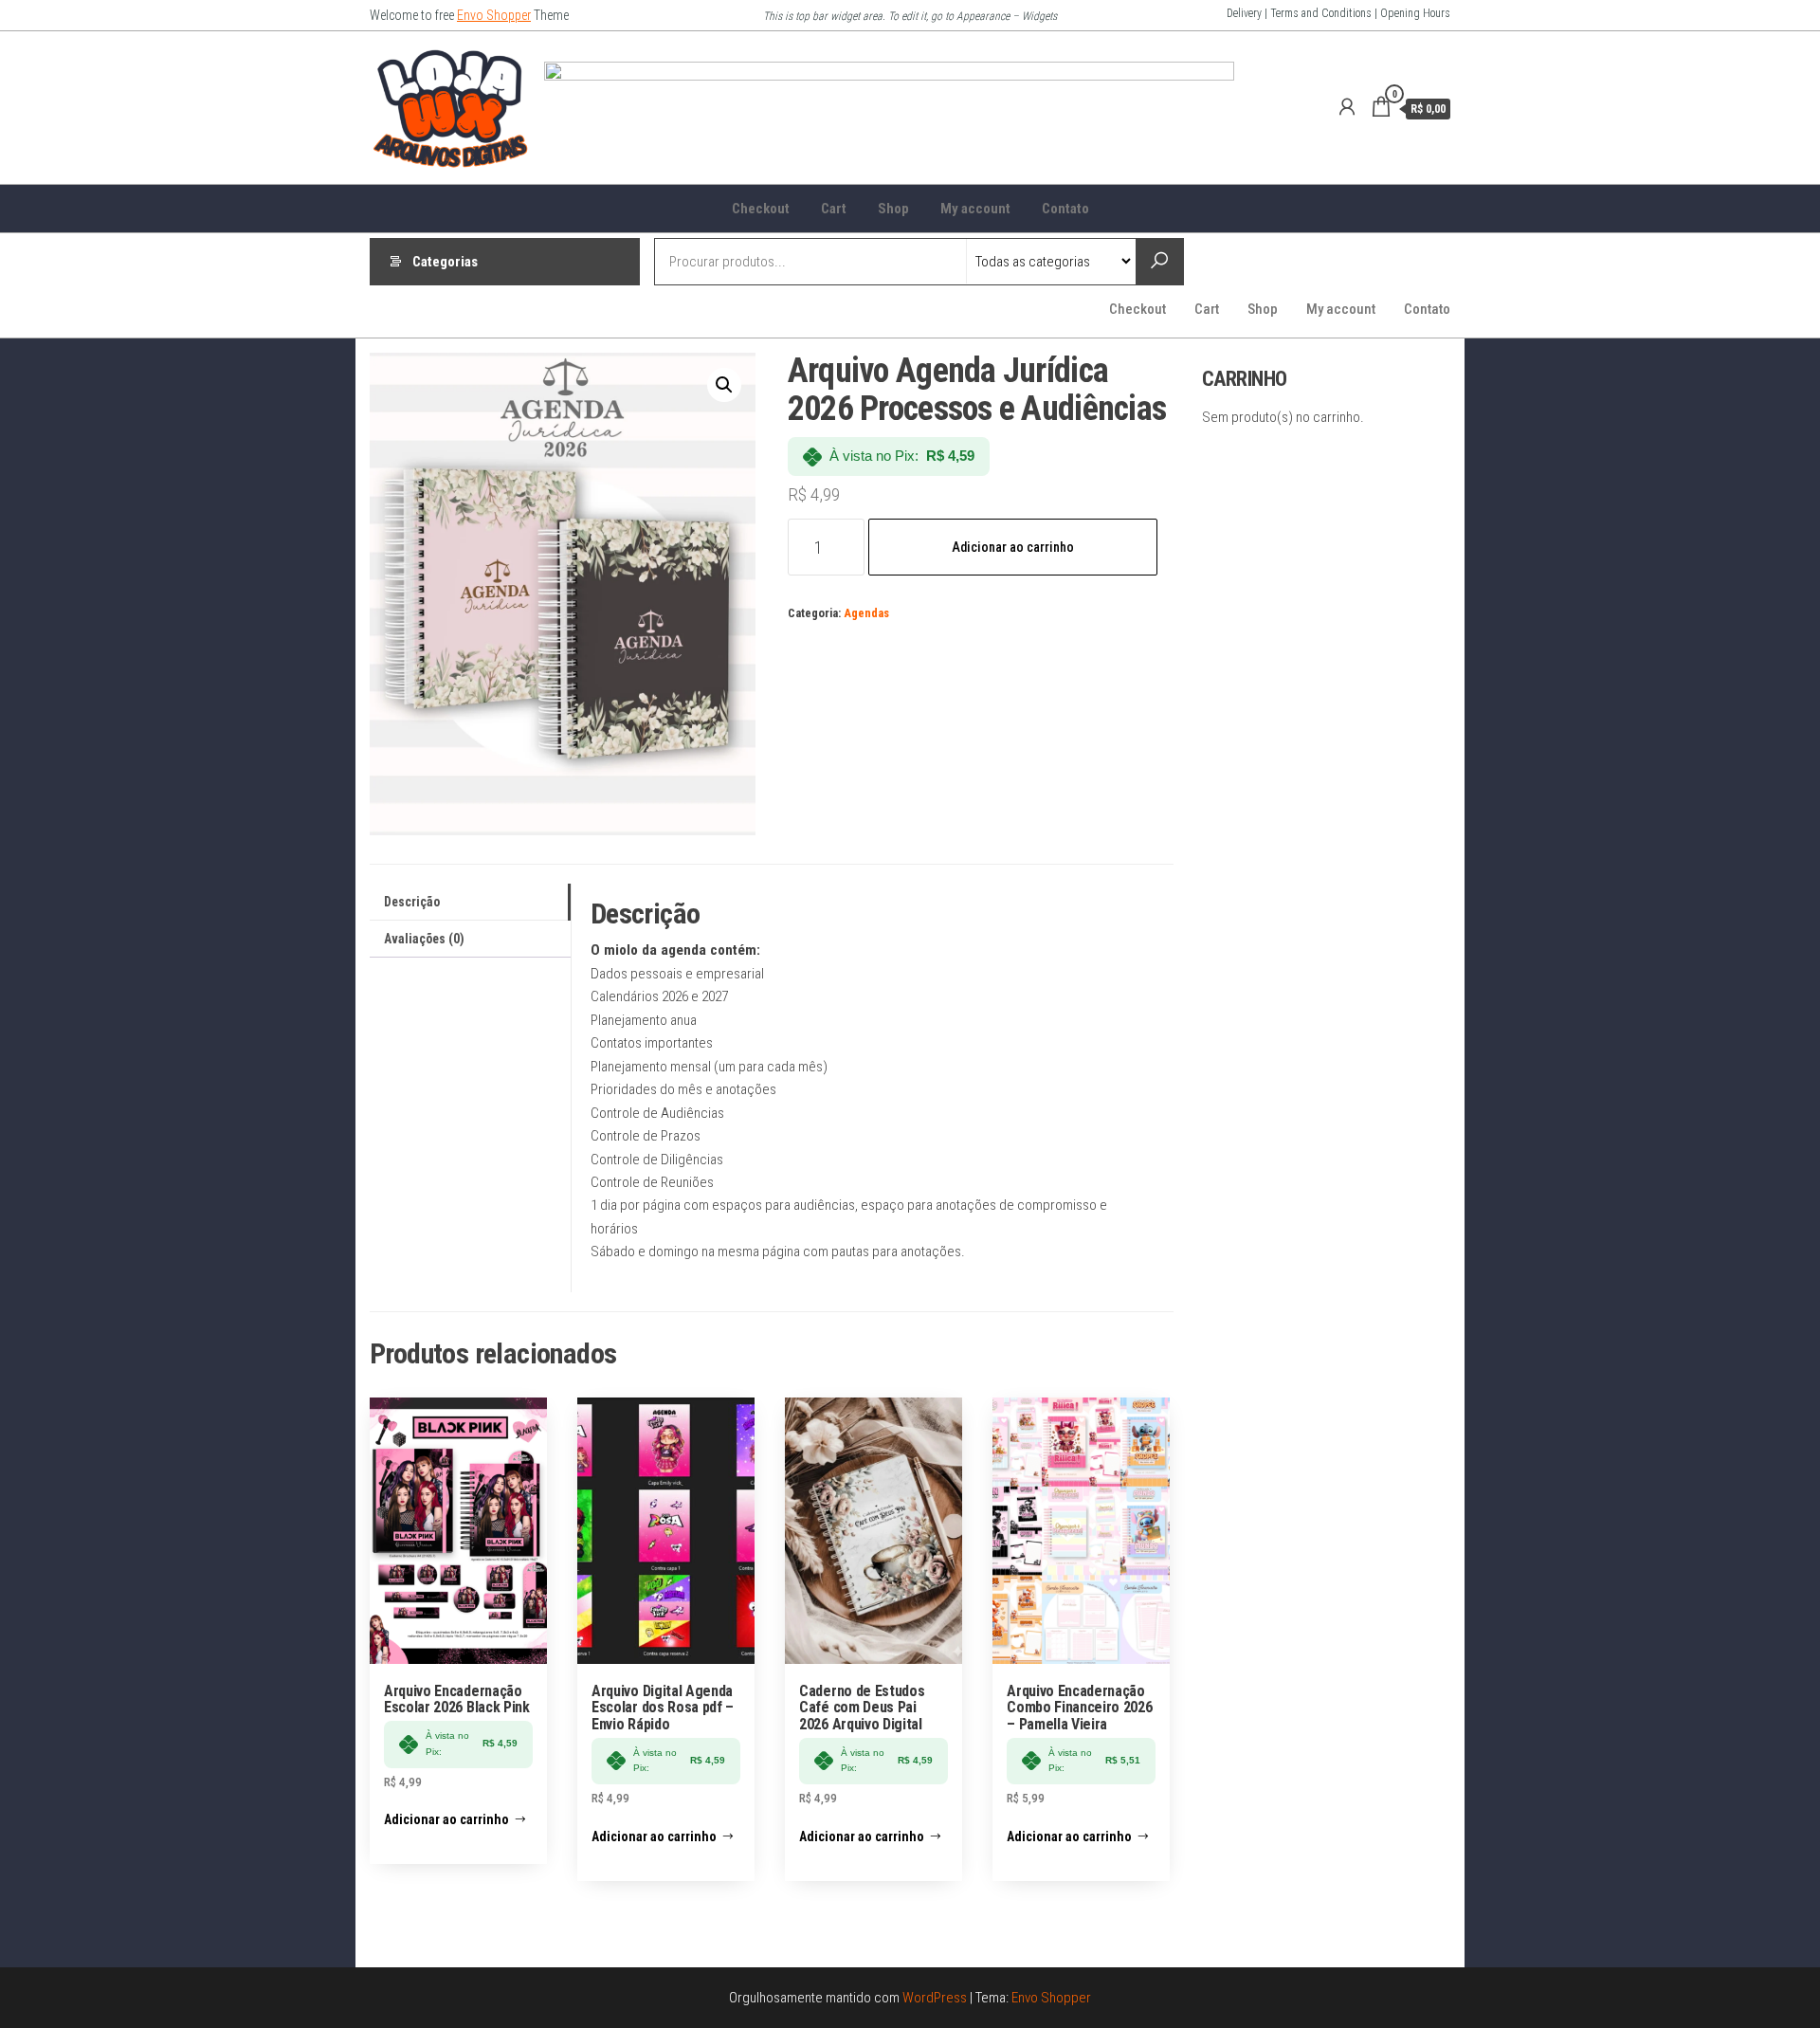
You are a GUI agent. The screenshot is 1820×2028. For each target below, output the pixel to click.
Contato (1065, 209)
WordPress (935, 1998)
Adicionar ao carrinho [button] (446, 1819)
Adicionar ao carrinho (1013, 547)
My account (975, 209)
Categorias (445, 262)
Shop (893, 209)
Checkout (761, 209)
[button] (724, 385)
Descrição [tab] (412, 902)
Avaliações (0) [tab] (424, 939)
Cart (834, 209)
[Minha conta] (1347, 107)
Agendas (866, 613)
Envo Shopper (494, 15)
